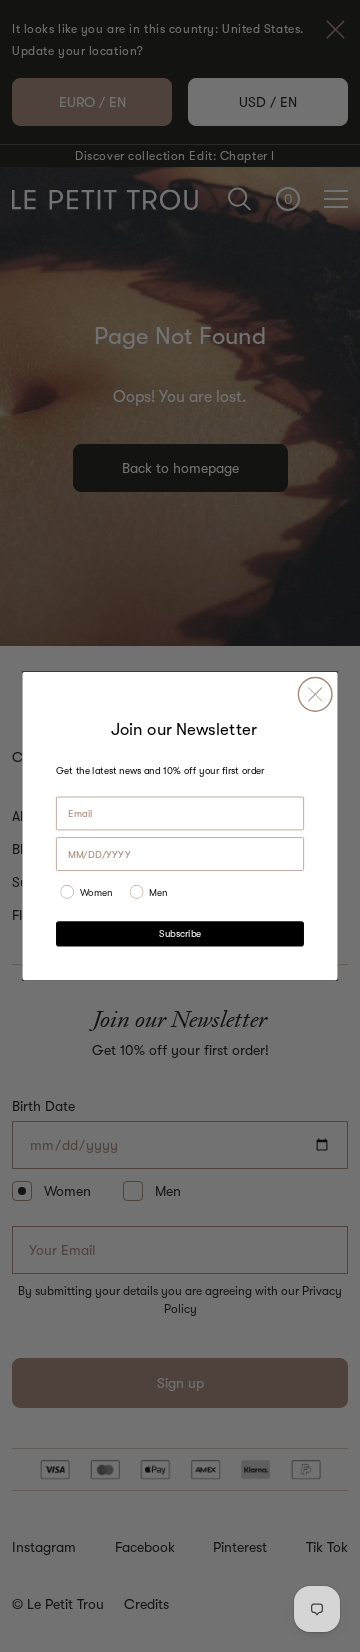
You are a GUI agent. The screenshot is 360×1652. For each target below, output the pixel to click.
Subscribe (180, 933)
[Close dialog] (315, 694)
